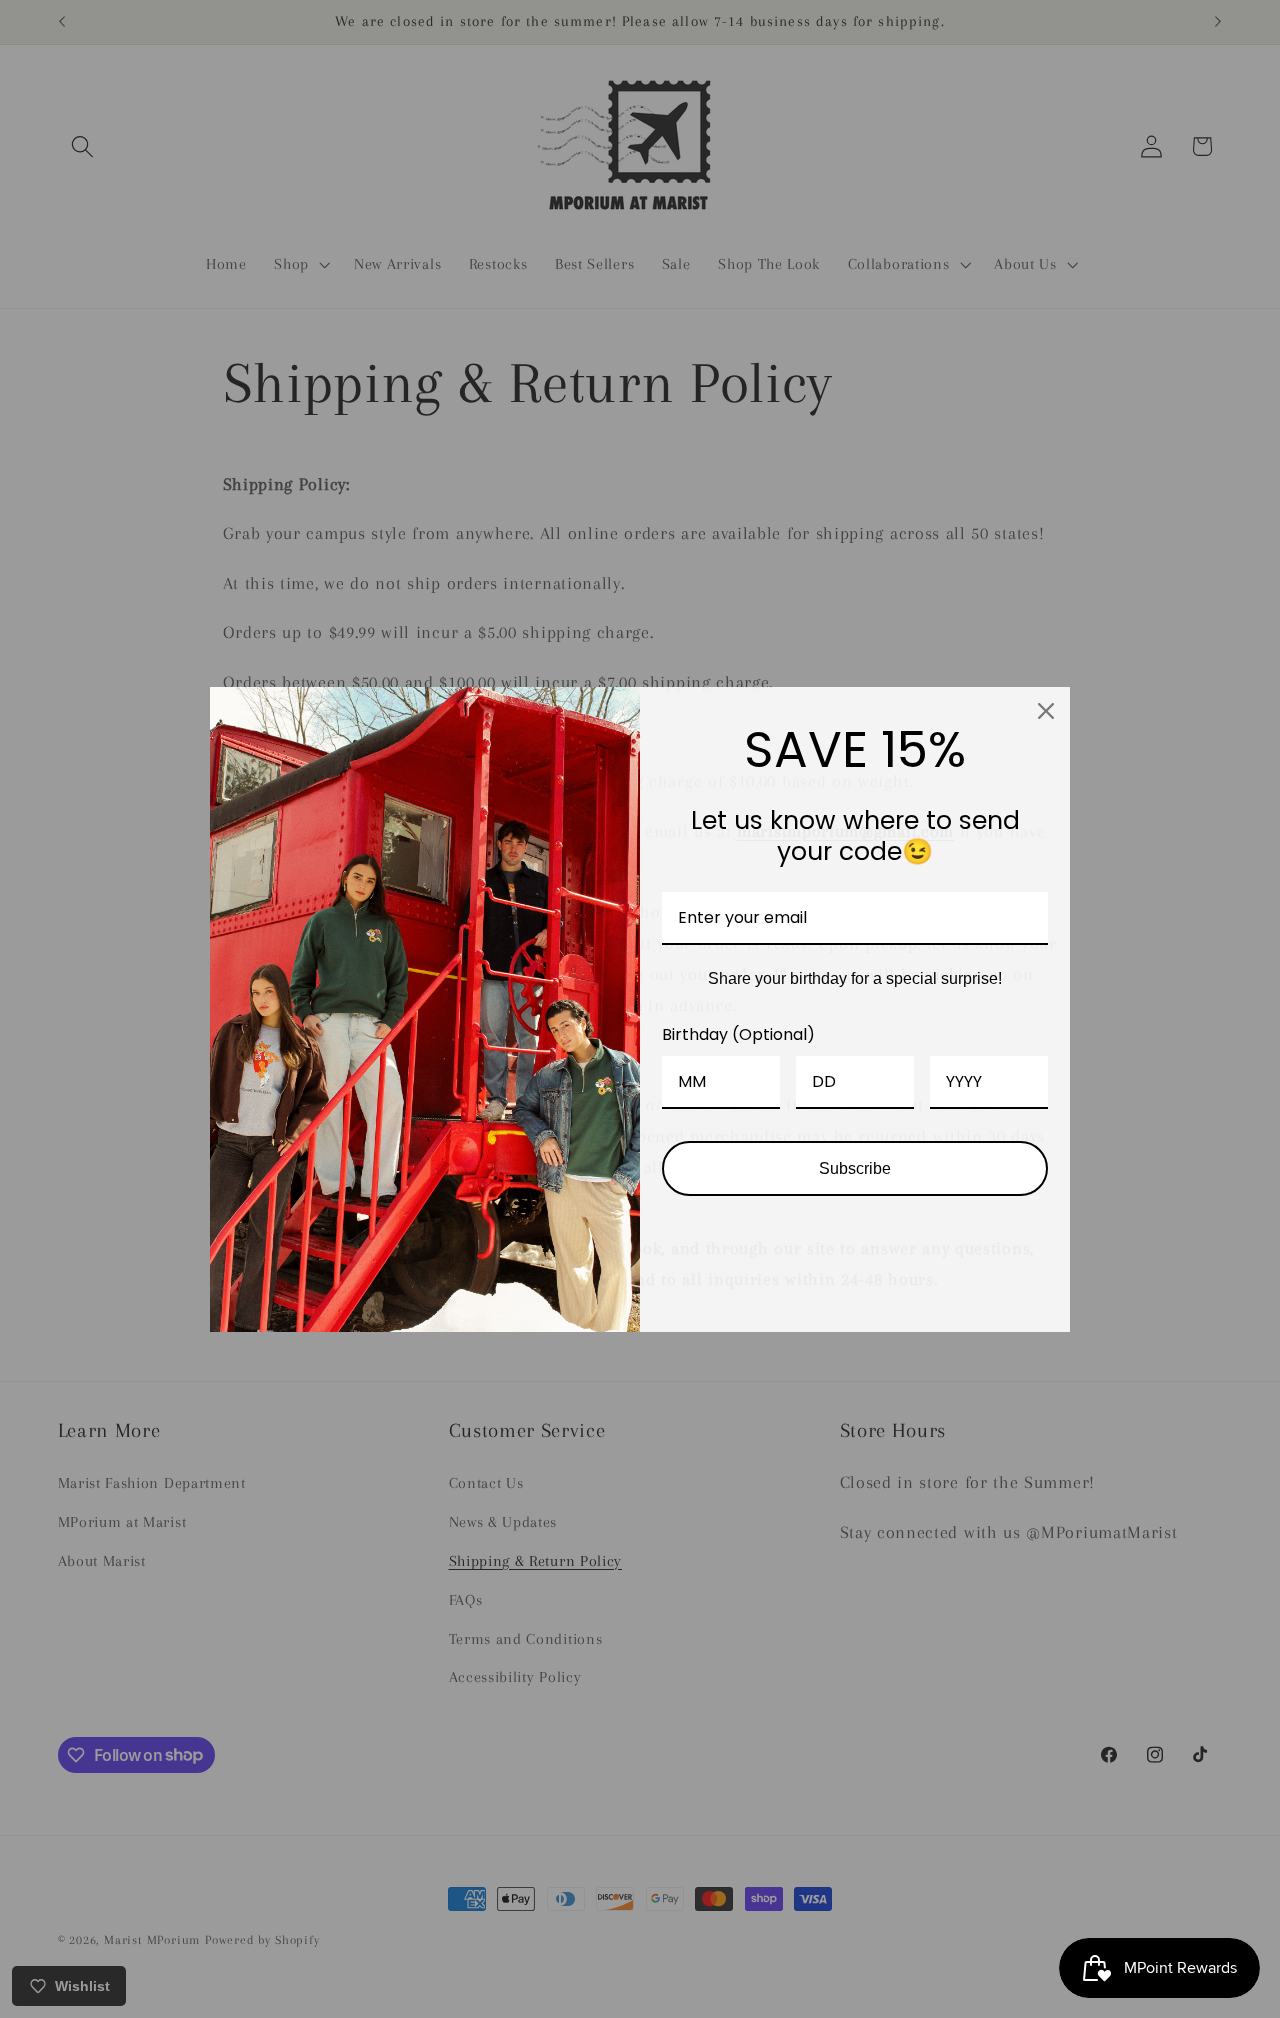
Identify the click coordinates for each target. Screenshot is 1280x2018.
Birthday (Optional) (738, 1034)
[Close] (1046, 711)
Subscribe (855, 1168)
